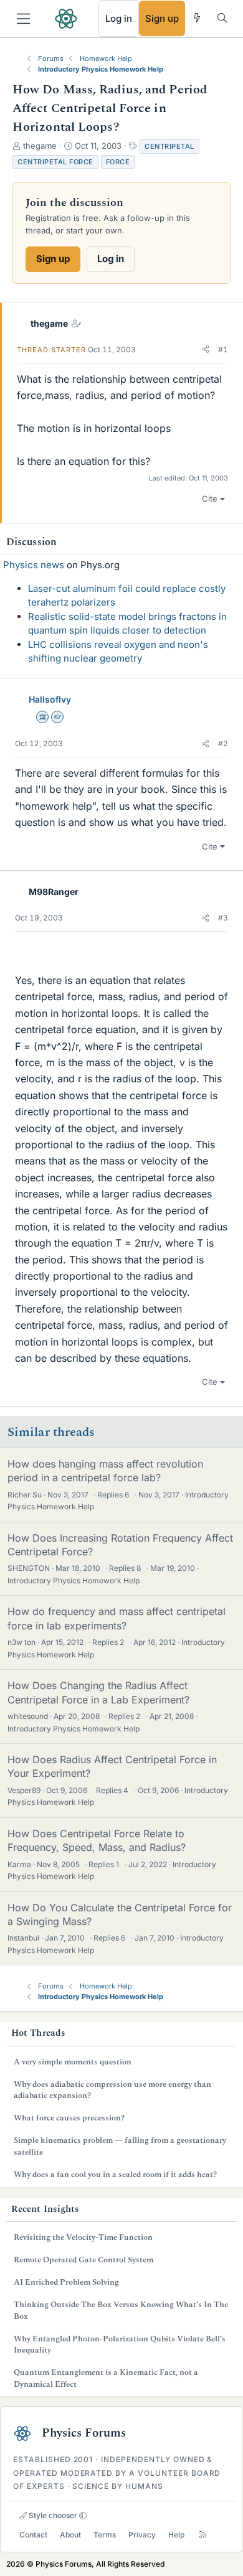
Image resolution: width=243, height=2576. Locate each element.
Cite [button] (210, 499)
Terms (105, 2535)
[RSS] (203, 2535)
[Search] (222, 18)
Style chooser (52, 2515)
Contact (33, 2535)
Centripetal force (55, 162)
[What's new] (197, 18)
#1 (223, 349)
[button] (206, 350)
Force (118, 162)
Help (176, 2535)
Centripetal (169, 146)
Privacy (142, 2535)
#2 (223, 743)
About (70, 2535)
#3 (223, 918)
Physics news (34, 565)
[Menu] (23, 19)
